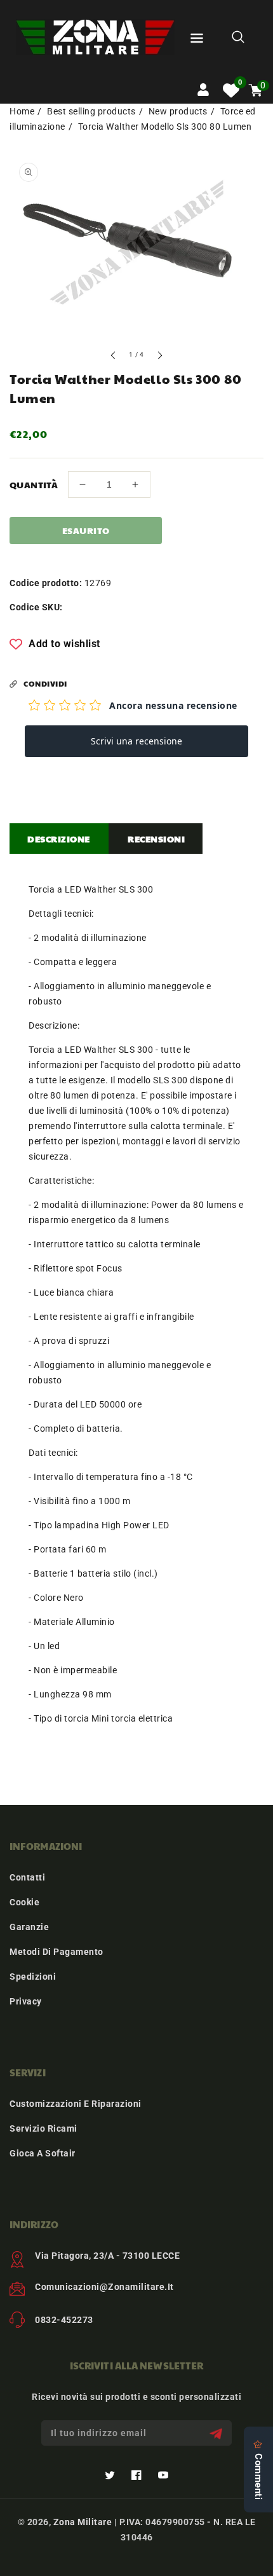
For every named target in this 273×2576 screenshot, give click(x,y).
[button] (197, 40)
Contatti (27, 1877)
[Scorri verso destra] (159, 357)
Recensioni (156, 839)
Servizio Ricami (43, 2128)
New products (178, 111)
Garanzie (29, 1927)
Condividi (45, 683)
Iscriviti (217, 2433)
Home (22, 111)
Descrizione (59, 839)
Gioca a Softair (43, 2153)
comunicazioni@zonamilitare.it (104, 2287)
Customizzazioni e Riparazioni (76, 2104)
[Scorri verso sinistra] (114, 357)
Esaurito (86, 530)
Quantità (34, 484)
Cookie (24, 1902)
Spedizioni (33, 1977)
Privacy (26, 2001)
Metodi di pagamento (57, 1952)
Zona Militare (83, 2522)
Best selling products (91, 111)
